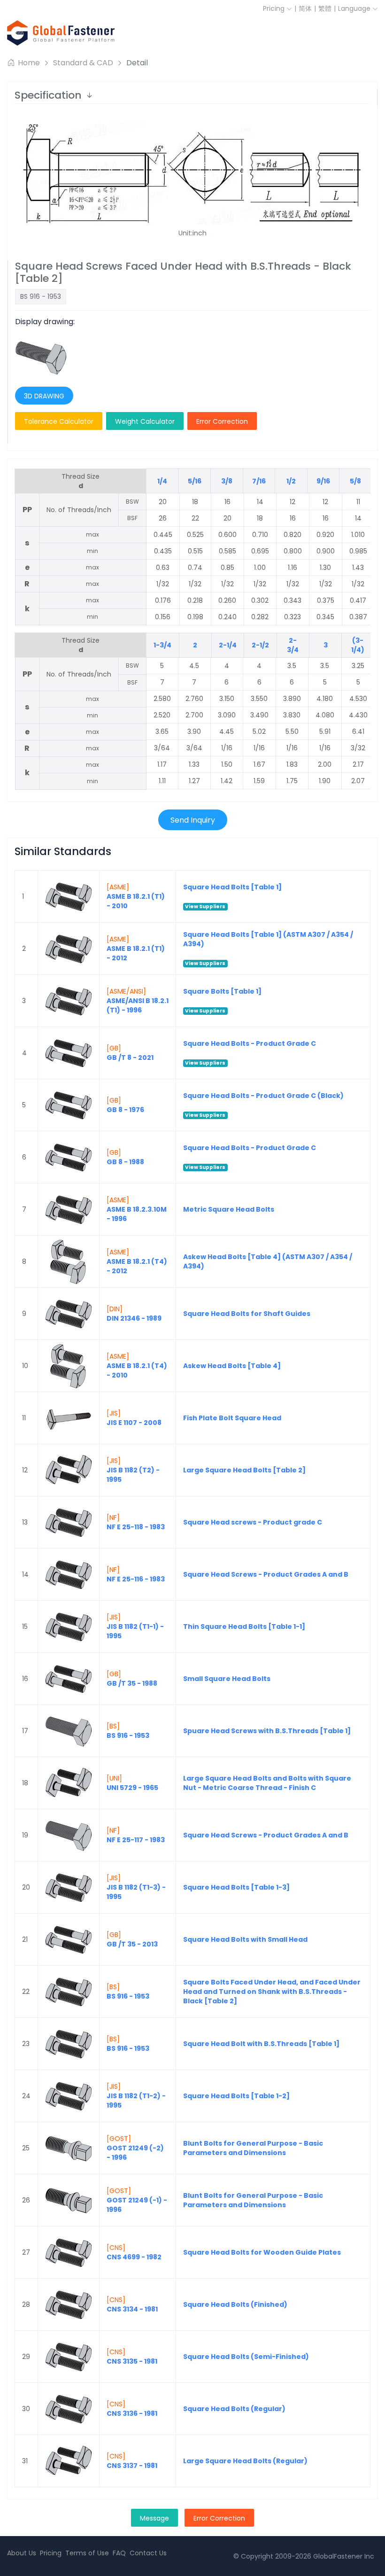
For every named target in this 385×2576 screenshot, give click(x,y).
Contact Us (148, 2553)
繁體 (325, 8)
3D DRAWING (44, 396)
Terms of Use (87, 2553)
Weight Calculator (145, 421)
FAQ (119, 2553)
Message (154, 2518)
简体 (305, 8)
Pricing (275, 8)
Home (28, 63)
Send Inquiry (193, 820)
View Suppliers (205, 907)
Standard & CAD (83, 63)
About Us (22, 2553)
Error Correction (222, 421)
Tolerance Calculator (59, 421)
